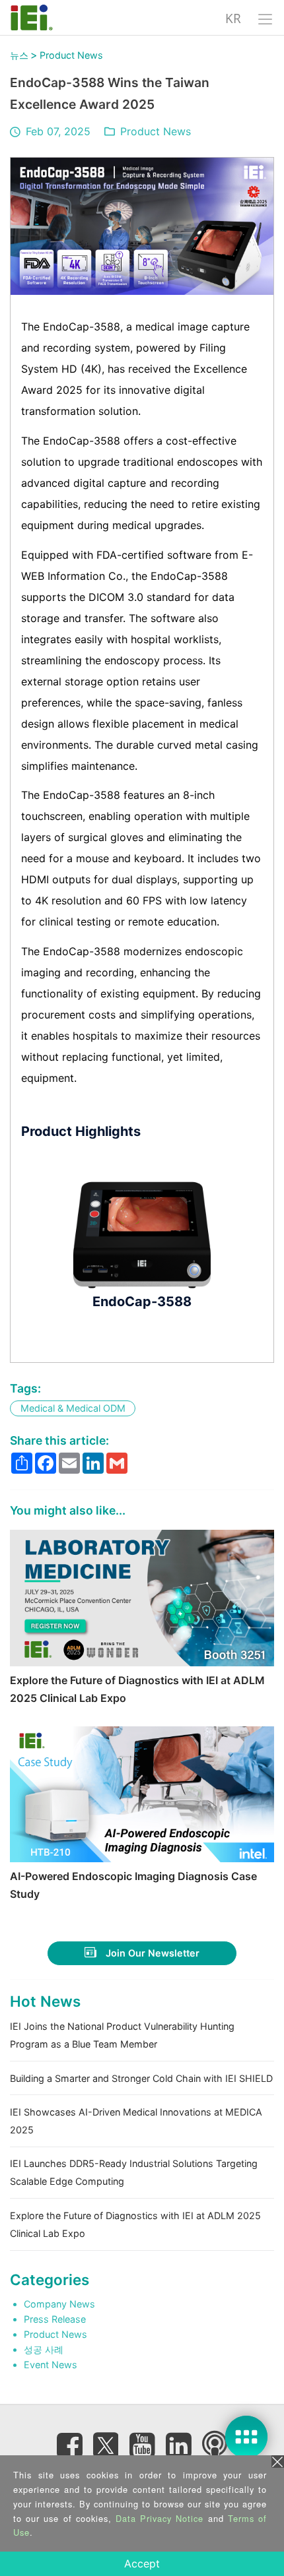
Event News (51, 2365)
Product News (71, 55)
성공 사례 (44, 2349)
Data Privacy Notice (160, 2518)
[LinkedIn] (178, 2445)
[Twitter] (106, 2441)
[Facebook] (69, 2445)
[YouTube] (142, 2445)
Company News (59, 2304)
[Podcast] (215, 2445)
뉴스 (19, 55)
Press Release (55, 2319)
